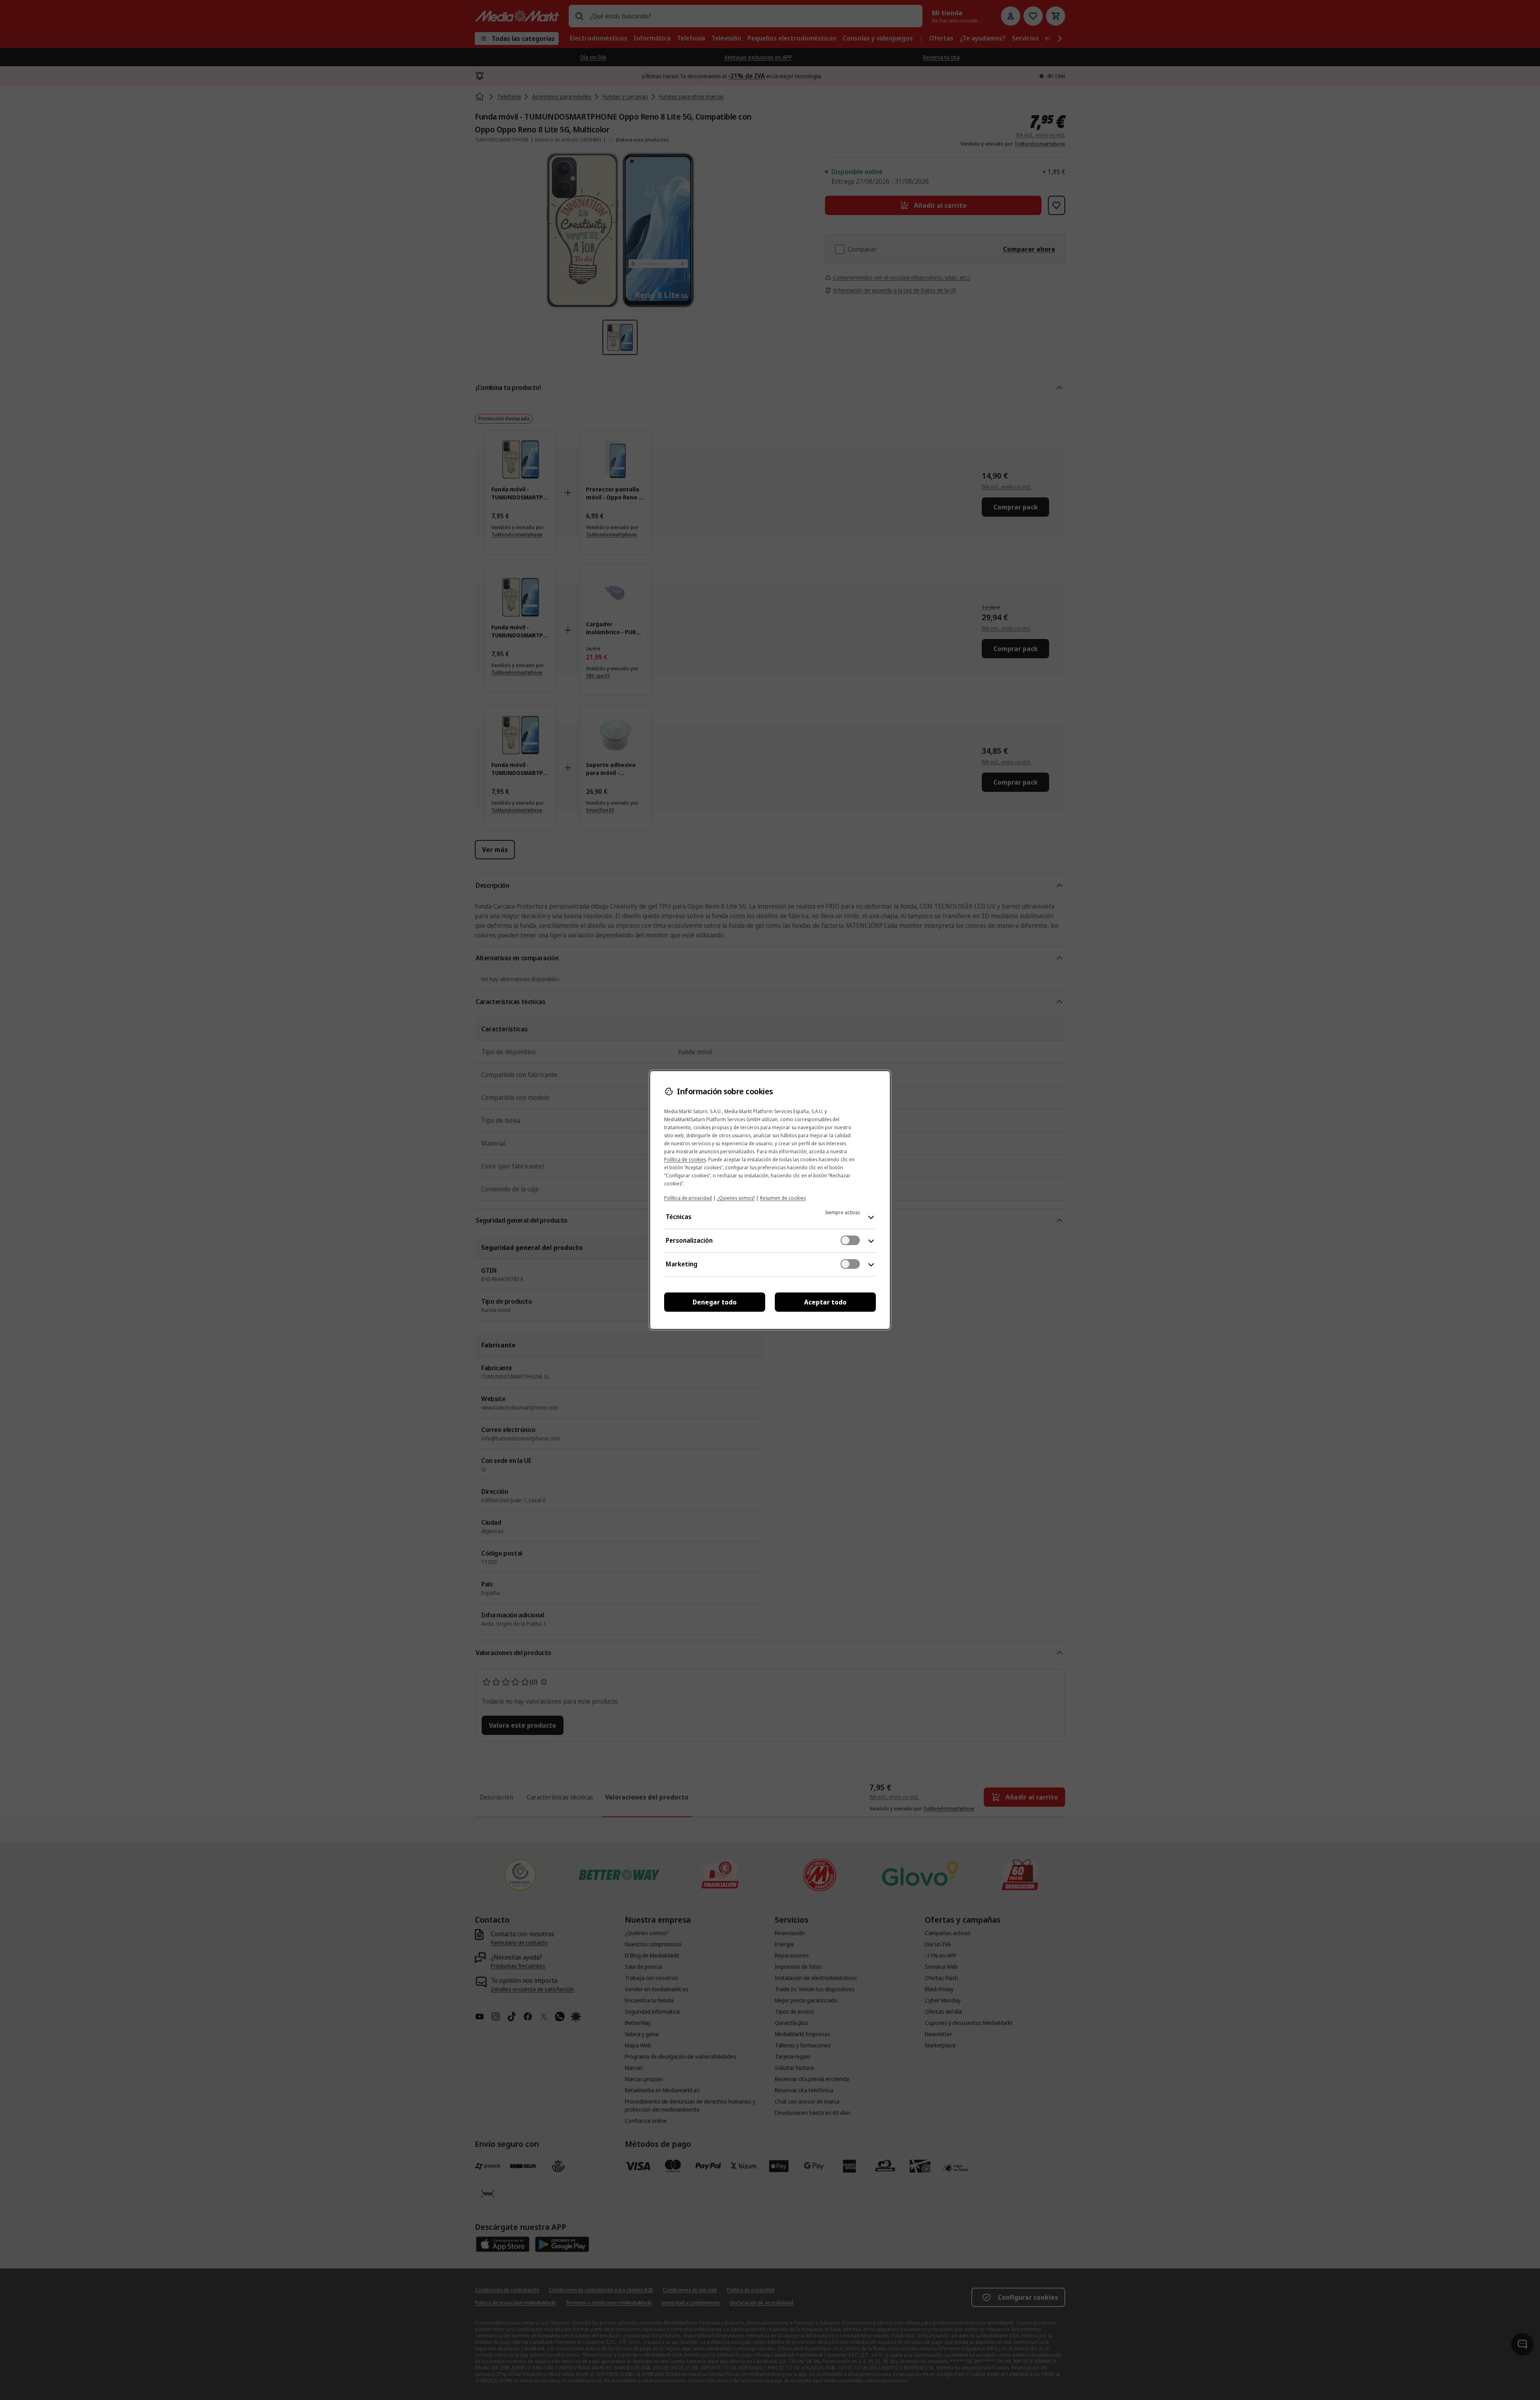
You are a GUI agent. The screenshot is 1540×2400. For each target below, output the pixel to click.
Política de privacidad (688, 1198)
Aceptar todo (825, 1302)
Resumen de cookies (783, 1198)
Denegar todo (715, 1302)
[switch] (850, 1240)
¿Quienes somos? (736, 1198)
